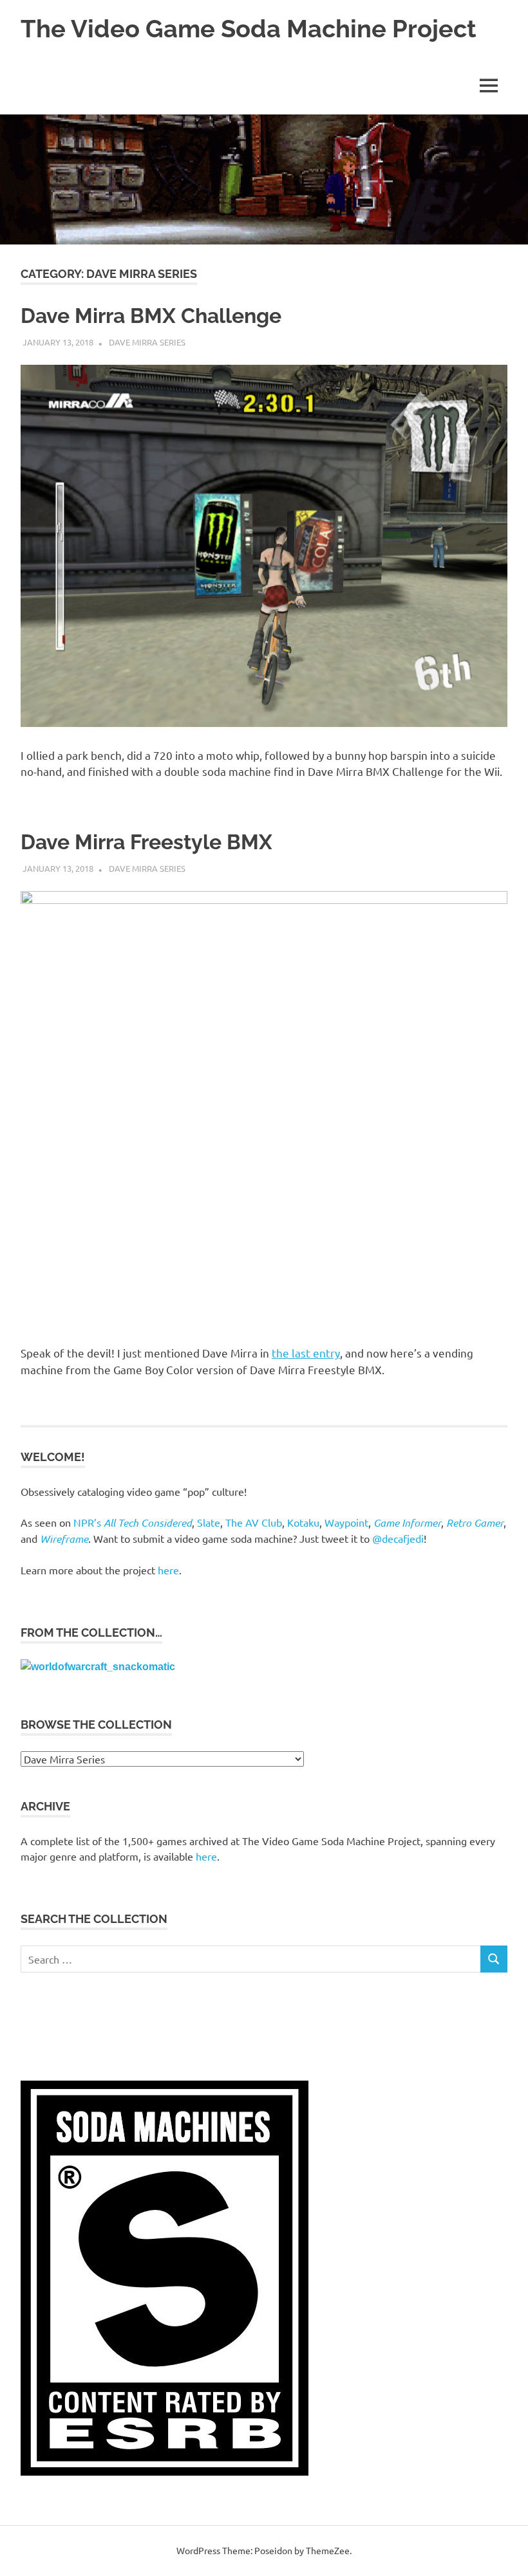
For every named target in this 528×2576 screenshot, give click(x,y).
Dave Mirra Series (147, 342)
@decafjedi (398, 1538)
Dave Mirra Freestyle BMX (146, 842)
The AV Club (254, 1522)
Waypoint (346, 1522)
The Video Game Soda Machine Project (249, 29)
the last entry (306, 1353)
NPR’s (133, 1522)
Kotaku (303, 1522)
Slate (209, 1522)
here (168, 1570)
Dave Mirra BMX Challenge (151, 316)
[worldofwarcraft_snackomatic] (98, 1667)
